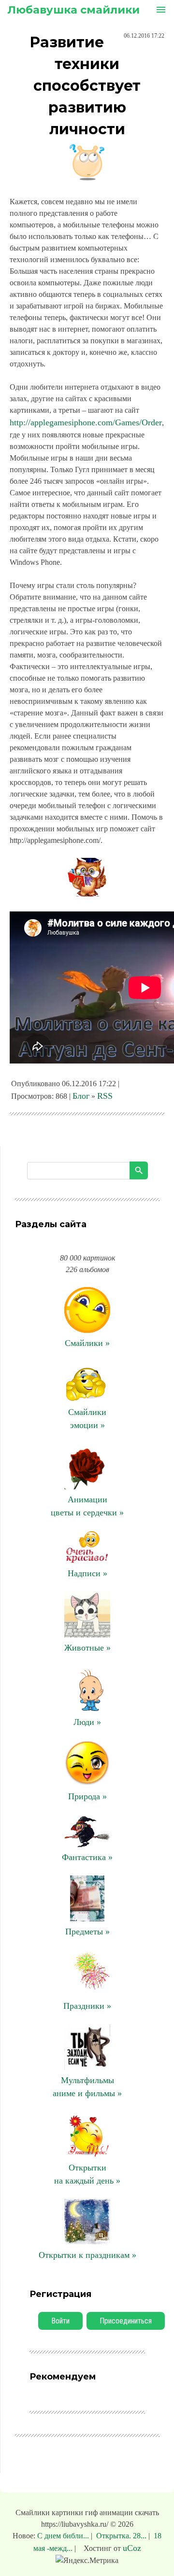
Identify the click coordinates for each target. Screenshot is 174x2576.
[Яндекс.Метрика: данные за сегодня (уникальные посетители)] (87, 2561)
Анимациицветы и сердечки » (87, 1506)
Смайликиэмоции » (87, 1419)
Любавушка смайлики (73, 10)
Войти (60, 2321)
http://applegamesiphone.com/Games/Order (86, 422)
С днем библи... (64, 2536)
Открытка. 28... (121, 2536)
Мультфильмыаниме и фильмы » (87, 2087)
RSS (105, 1096)
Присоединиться (126, 2321)
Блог (81, 1096)
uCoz (132, 2548)
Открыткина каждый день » (87, 2174)
